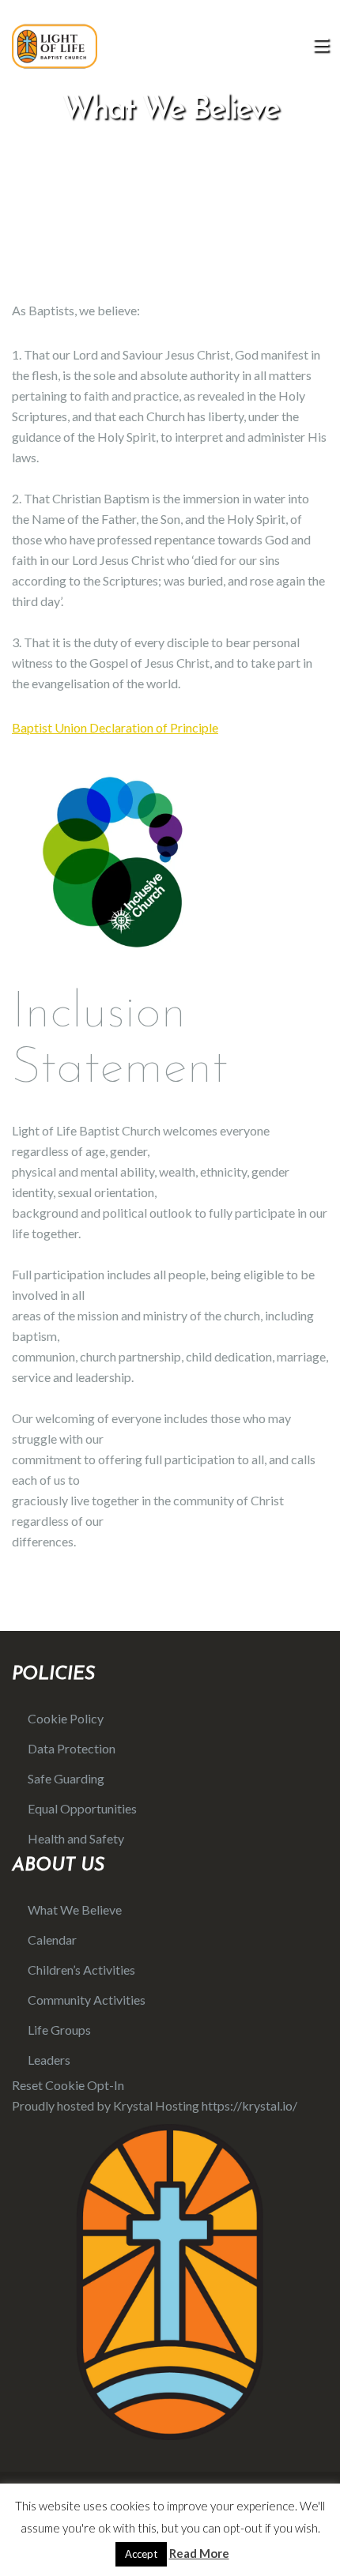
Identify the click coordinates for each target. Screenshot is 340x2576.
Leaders (49, 2060)
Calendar (52, 1940)
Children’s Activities (81, 1970)
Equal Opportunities (82, 1808)
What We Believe (75, 1909)
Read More (199, 2553)
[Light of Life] (55, 46)
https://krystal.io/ (249, 2105)
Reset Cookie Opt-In (68, 2085)
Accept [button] (141, 2554)
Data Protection (72, 1748)
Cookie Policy (66, 1718)
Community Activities (87, 2000)
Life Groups (59, 2030)
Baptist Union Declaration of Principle (115, 727)
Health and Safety (76, 1838)
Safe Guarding (66, 1778)
